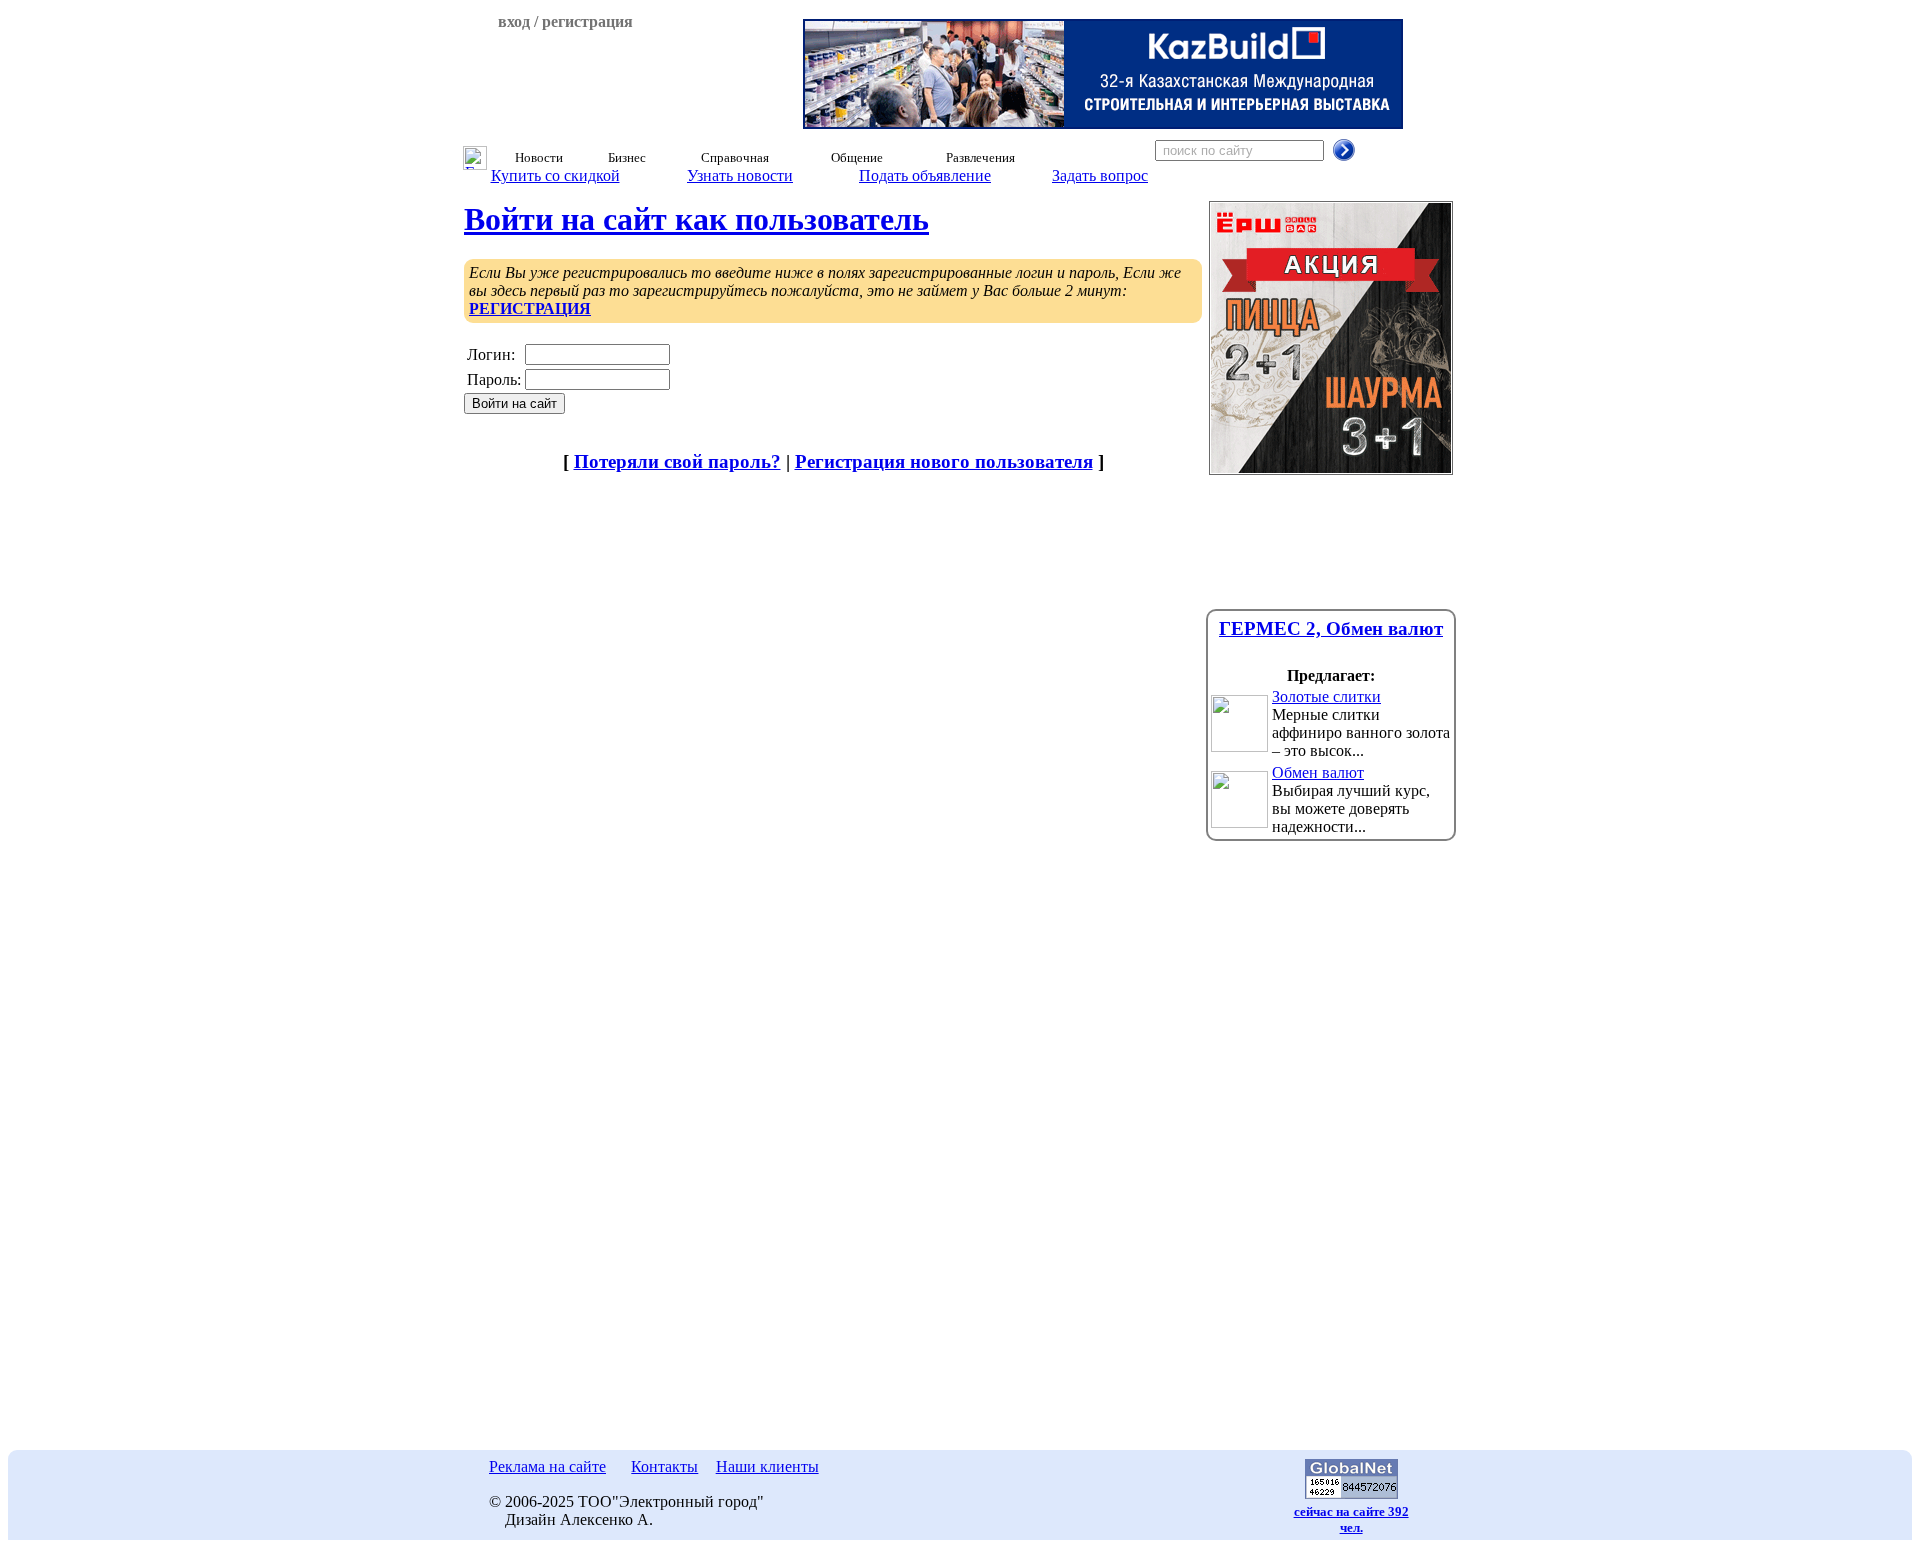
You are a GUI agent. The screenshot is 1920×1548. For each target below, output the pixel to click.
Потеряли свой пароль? (677, 461)
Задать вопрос (1100, 175)
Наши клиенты (767, 1466)
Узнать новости (740, 175)
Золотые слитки (1326, 696)
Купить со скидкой (555, 175)
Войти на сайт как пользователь (696, 219)
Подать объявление (925, 175)
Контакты (664, 1466)
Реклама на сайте (547, 1466)
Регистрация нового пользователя (944, 461)
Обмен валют (1318, 772)
